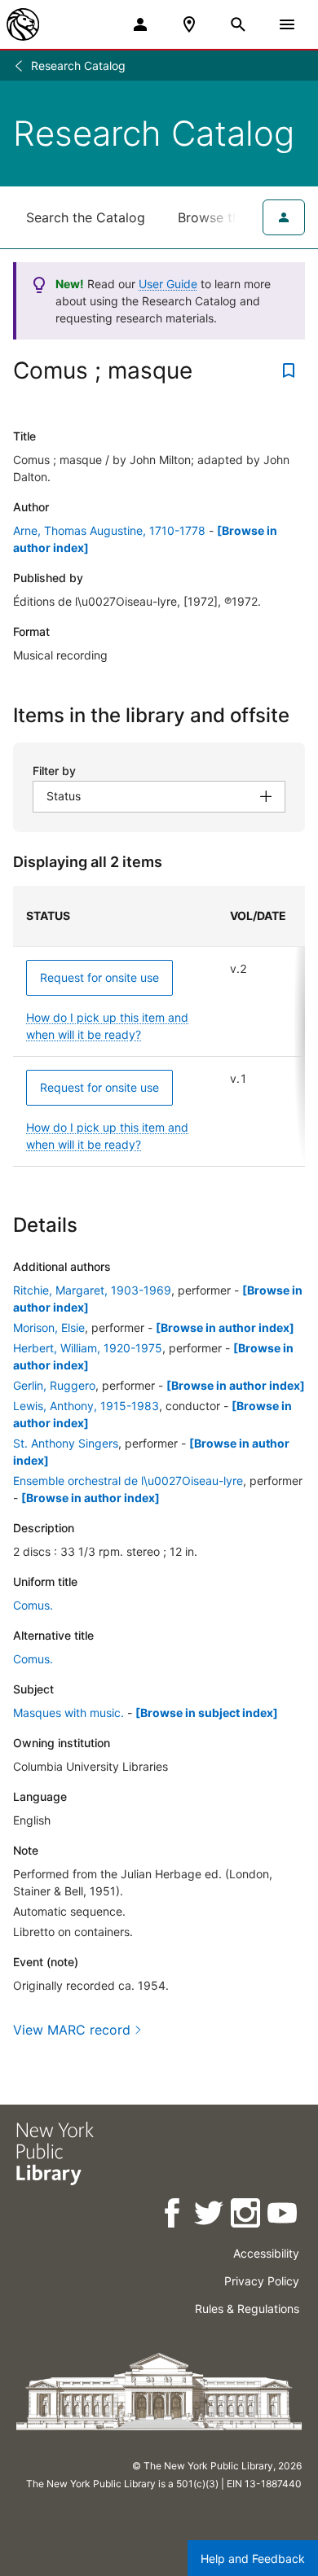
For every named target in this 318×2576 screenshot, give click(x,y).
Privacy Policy (262, 2281)
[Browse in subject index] (207, 1713)
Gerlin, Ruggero (54, 1385)
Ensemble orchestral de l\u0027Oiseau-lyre (128, 1481)
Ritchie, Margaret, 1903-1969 (92, 1290)
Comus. (33, 1605)
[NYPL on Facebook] (173, 2216)
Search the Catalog (86, 217)
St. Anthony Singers (66, 1443)
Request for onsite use (99, 977)
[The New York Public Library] (23, 24)
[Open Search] (238, 24)
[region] (159, 1026)
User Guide (168, 284)
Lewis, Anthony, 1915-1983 (86, 1406)
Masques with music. (68, 1713)
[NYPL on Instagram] (247, 2216)
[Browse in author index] (225, 1327)
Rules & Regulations (247, 2309)
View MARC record (72, 2030)
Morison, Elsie (49, 1327)
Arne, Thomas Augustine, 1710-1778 (109, 530)
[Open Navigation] (287, 24)
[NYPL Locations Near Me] (189, 24)
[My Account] (140, 24)
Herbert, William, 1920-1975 (88, 1348)
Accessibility (266, 2253)
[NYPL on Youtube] (283, 2216)
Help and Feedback (253, 2558)
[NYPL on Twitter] (210, 2216)
